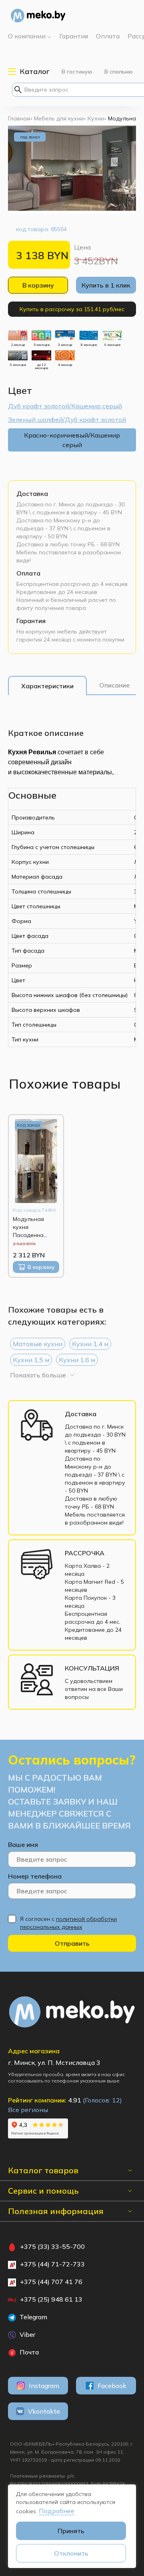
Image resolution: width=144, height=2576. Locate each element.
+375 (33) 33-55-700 (52, 2246)
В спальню (119, 72)
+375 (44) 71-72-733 (52, 2264)
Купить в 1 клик (106, 285)
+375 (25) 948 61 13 (51, 2299)
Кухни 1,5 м (31, 1360)
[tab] (47, 686)
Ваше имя (23, 1845)
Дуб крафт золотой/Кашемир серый (65, 406)
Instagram (44, 2386)
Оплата (28, 573)
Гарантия (31, 621)
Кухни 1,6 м (77, 1360)
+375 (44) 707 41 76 (51, 2282)
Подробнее (57, 2511)
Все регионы (28, 2110)
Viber (27, 2334)
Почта (28, 2352)
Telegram (33, 2317)
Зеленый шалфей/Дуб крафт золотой (67, 420)
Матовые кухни (38, 1344)
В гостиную (77, 72)
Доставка (32, 494)
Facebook (112, 2386)
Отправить (72, 1943)
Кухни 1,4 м (90, 1344)
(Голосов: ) (102, 2100)
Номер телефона (35, 1876)
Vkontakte (44, 2411)
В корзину (38, 285)
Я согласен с (68, 1923)
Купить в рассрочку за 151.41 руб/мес (72, 309)
